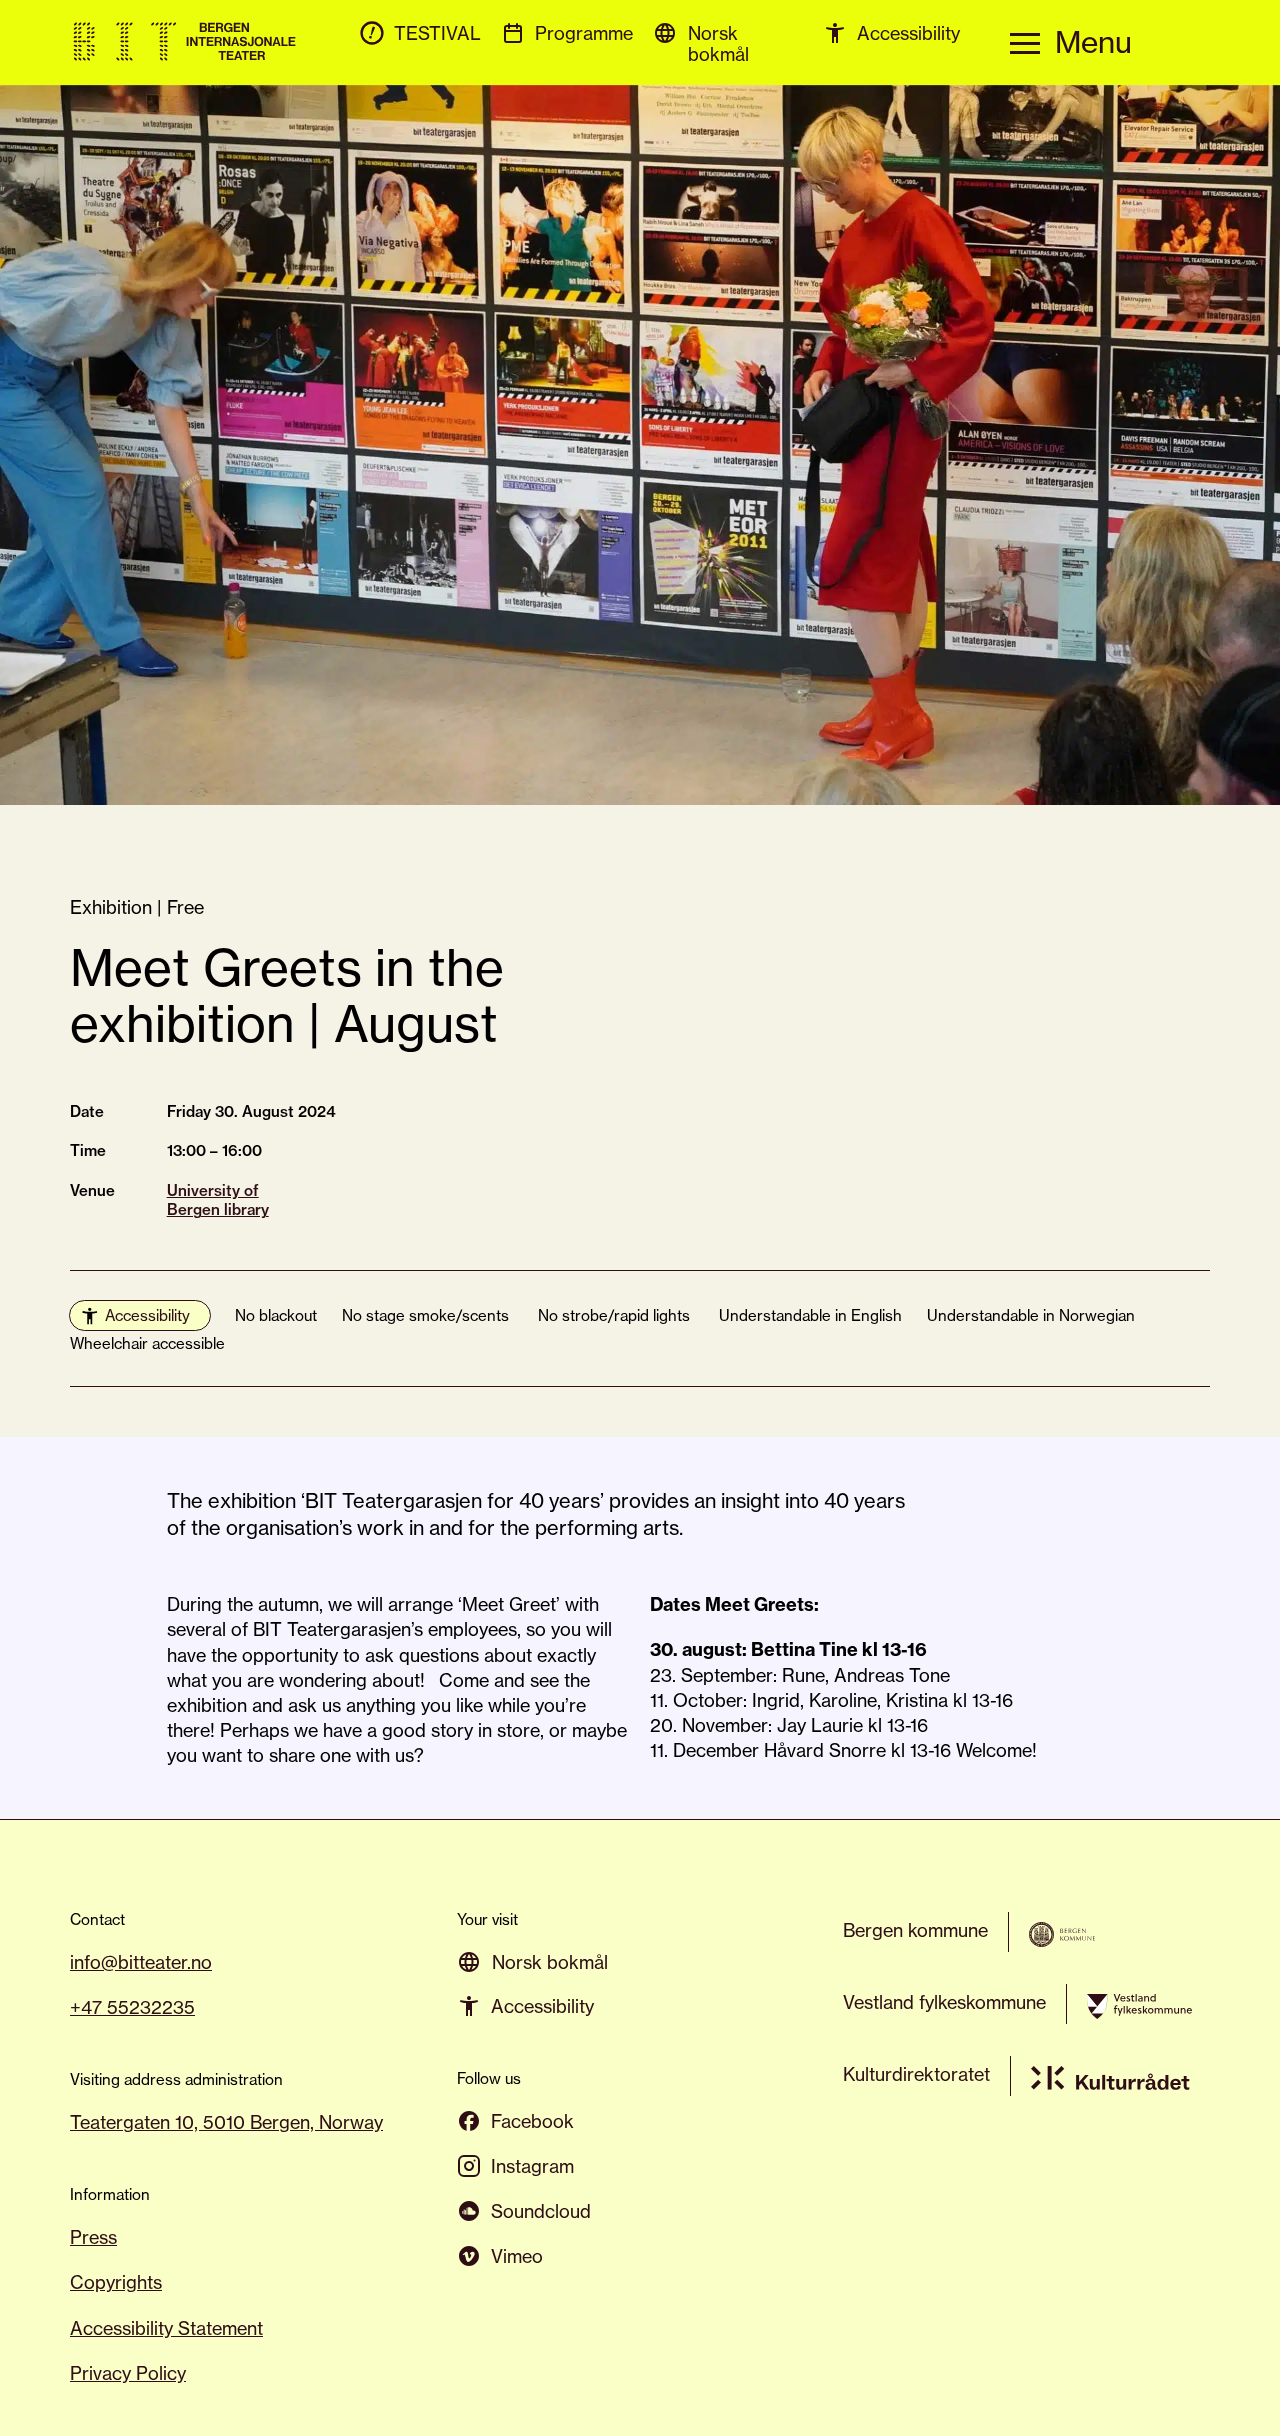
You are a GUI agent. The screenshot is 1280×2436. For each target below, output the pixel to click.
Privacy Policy (128, 2373)
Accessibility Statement (166, 2328)
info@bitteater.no (141, 1962)
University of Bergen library (218, 1200)
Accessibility (147, 1315)
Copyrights (116, 2282)
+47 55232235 (132, 2007)
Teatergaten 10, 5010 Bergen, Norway (226, 2122)
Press (93, 2237)
